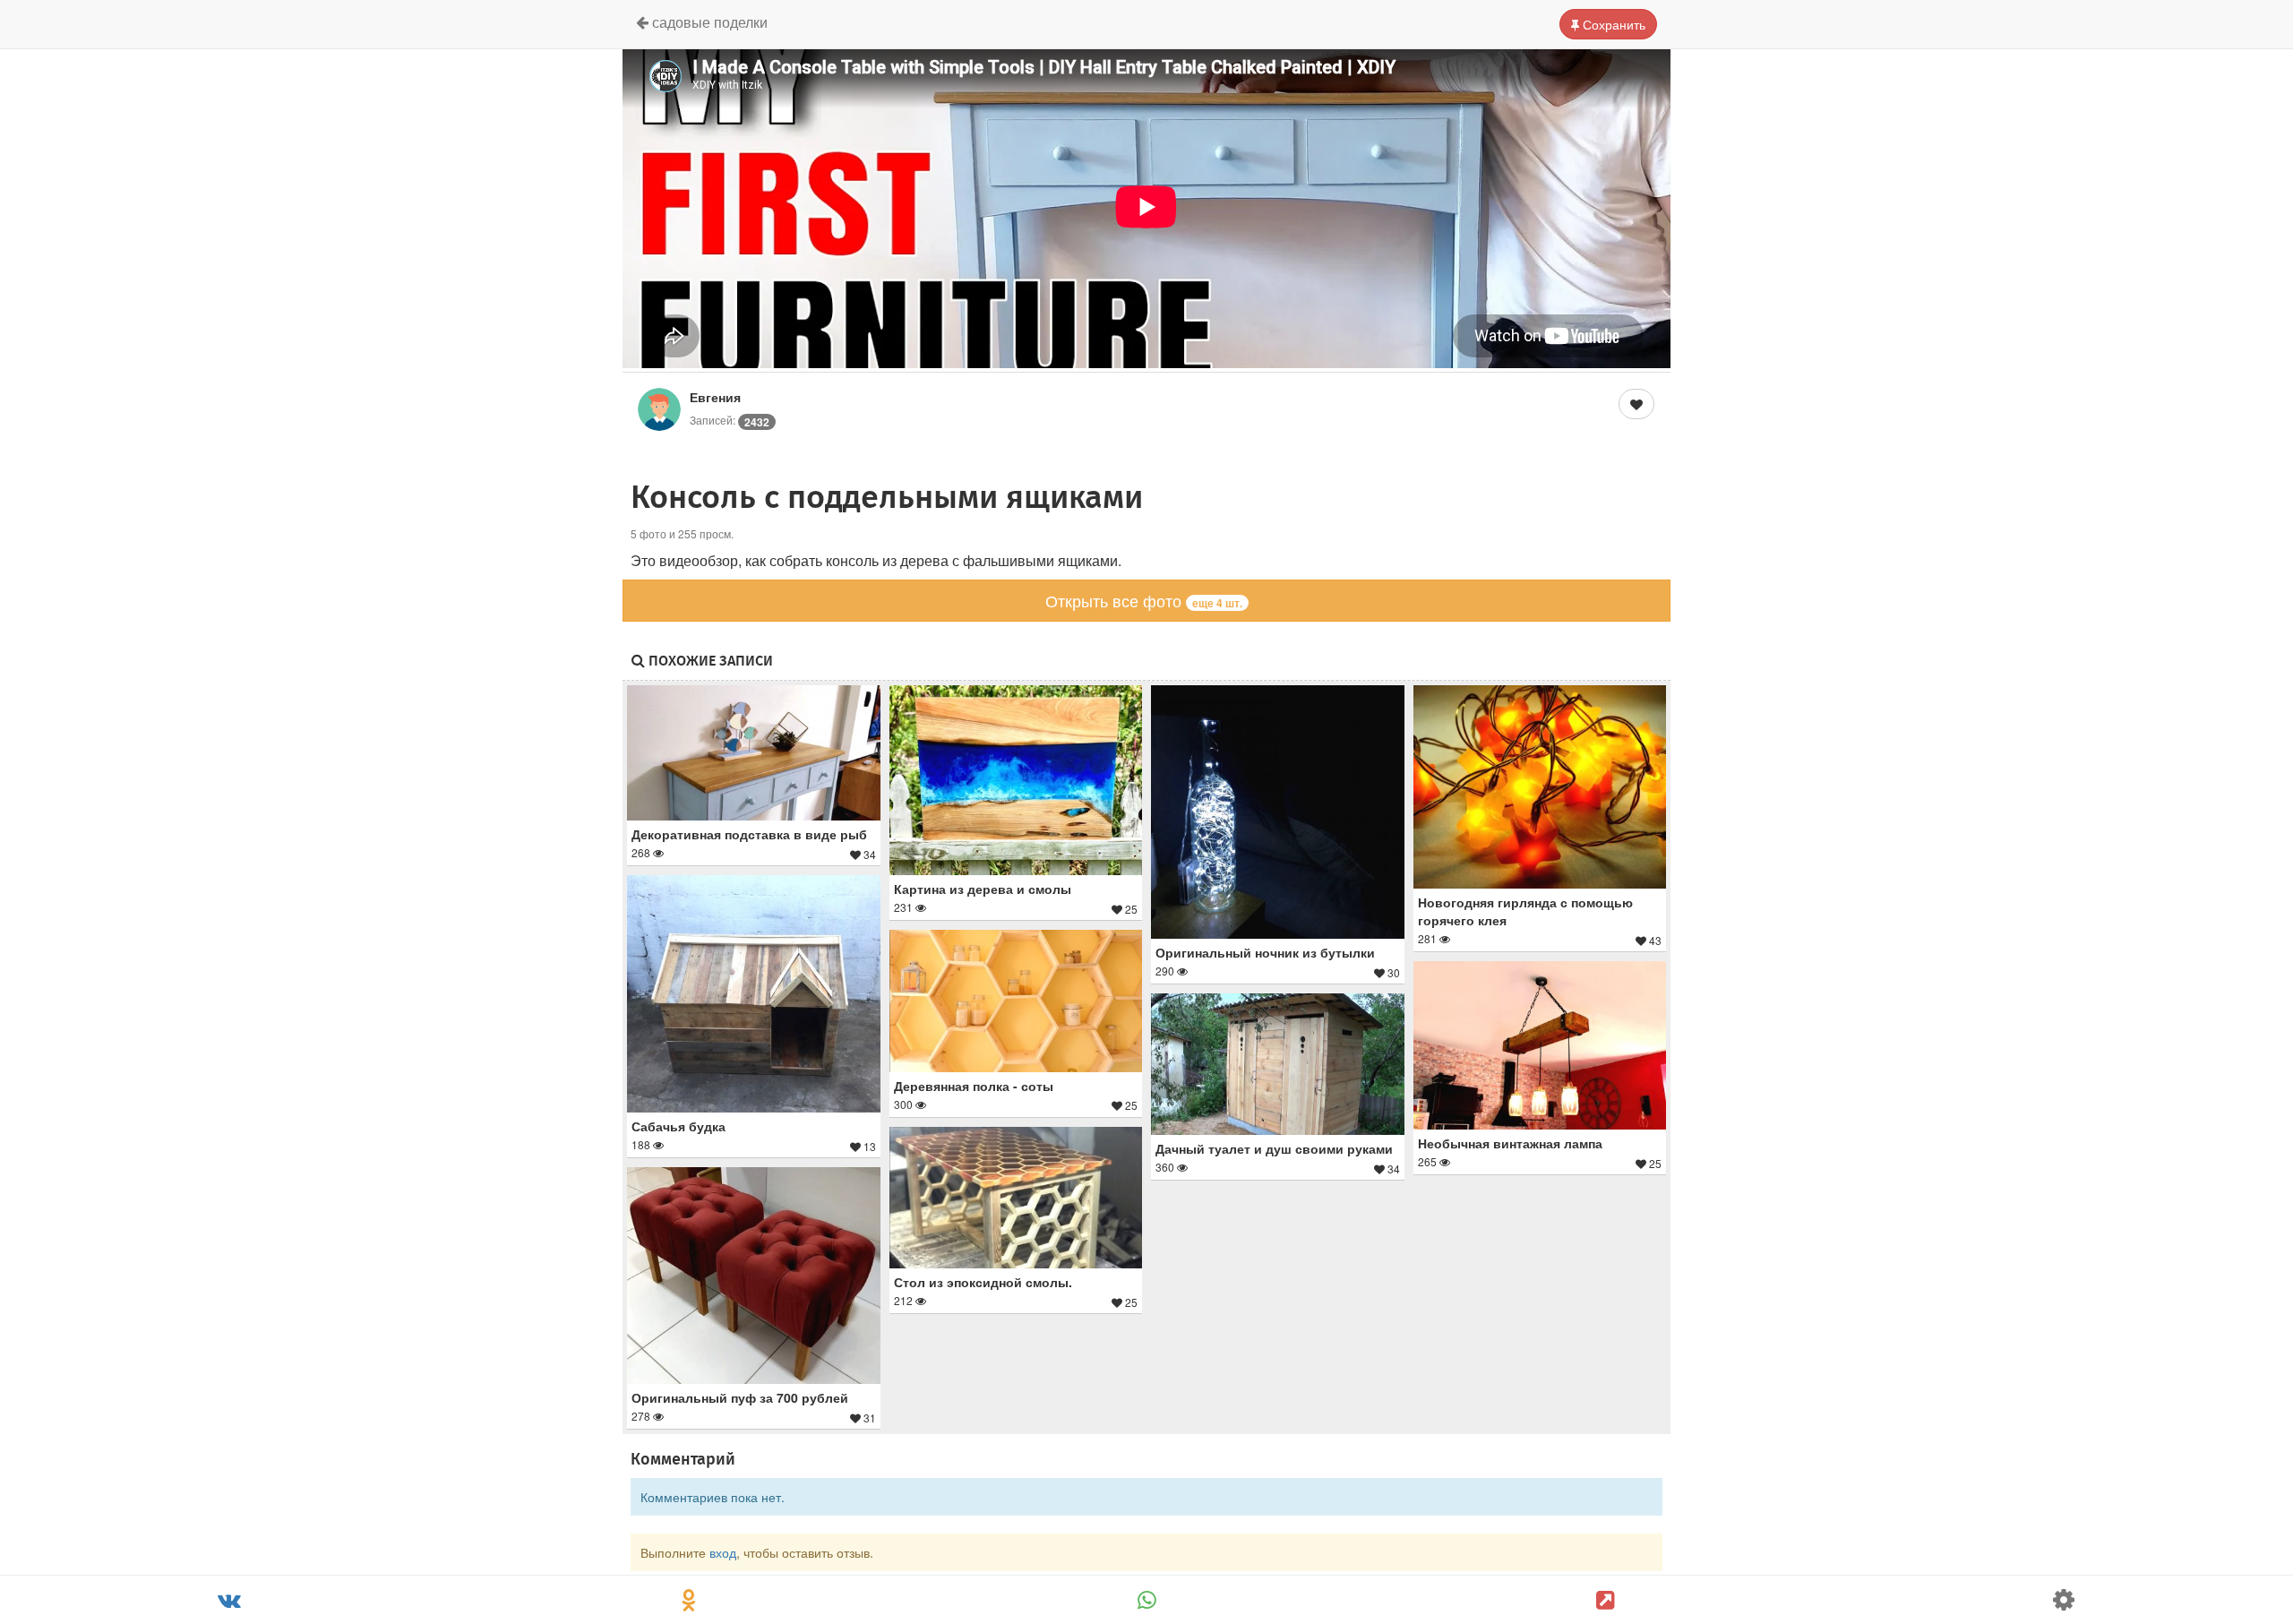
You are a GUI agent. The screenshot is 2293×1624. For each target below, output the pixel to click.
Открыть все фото (1144, 600)
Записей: (730, 420)
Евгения (715, 397)
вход (723, 1552)
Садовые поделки (708, 22)
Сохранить (1612, 24)
